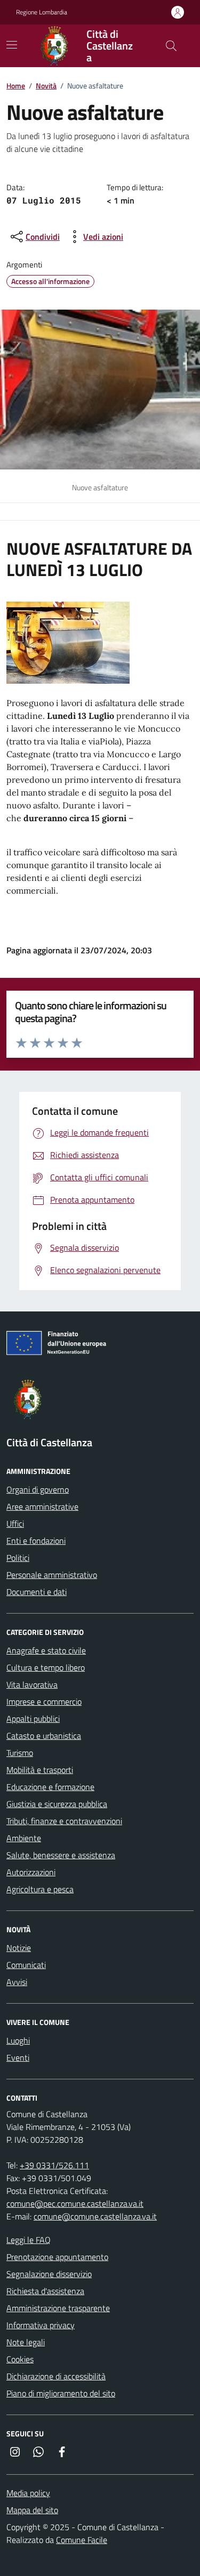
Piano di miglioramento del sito (61, 2393)
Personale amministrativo (52, 1575)
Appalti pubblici (33, 1719)
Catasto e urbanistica (44, 1736)
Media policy (28, 2493)
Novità (46, 86)
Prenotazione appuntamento (57, 2257)
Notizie (19, 1948)
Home (16, 86)
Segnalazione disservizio (49, 2274)
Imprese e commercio (44, 1702)
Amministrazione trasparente (58, 2308)
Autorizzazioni (31, 1872)
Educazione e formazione (50, 1787)
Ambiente (24, 1838)
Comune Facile (82, 2540)
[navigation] (12, 45)
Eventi (18, 2057)
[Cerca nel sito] (171, 46)
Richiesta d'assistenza (45, 2291)
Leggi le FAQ (29, 2240)
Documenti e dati (37, 1592)
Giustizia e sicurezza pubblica (57, 1804)
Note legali (26, 2342)
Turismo (20, 1753)
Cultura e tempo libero (46, 1667)
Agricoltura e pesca (40, 1889)
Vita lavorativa (32, 1684)
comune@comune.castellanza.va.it (95, 2216)
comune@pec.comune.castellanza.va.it (75, 2204)
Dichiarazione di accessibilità (56, 2376)
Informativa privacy (41, 2325)
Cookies (20, 2359)
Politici (18, 1558)
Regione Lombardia (42, 12)
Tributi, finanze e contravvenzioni (64, 1821)
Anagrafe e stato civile (46, 1650)
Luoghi (18, 2040)
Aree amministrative (42, 1506)
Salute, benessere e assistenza (61, 1855)
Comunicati (26, 1965)
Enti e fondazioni (36, 1541)
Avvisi (17, 1982)
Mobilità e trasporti (40, 1770)
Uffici (15, 1524)
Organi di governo (38, 1489)
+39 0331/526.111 (54, 2165)
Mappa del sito (32, 2510)
